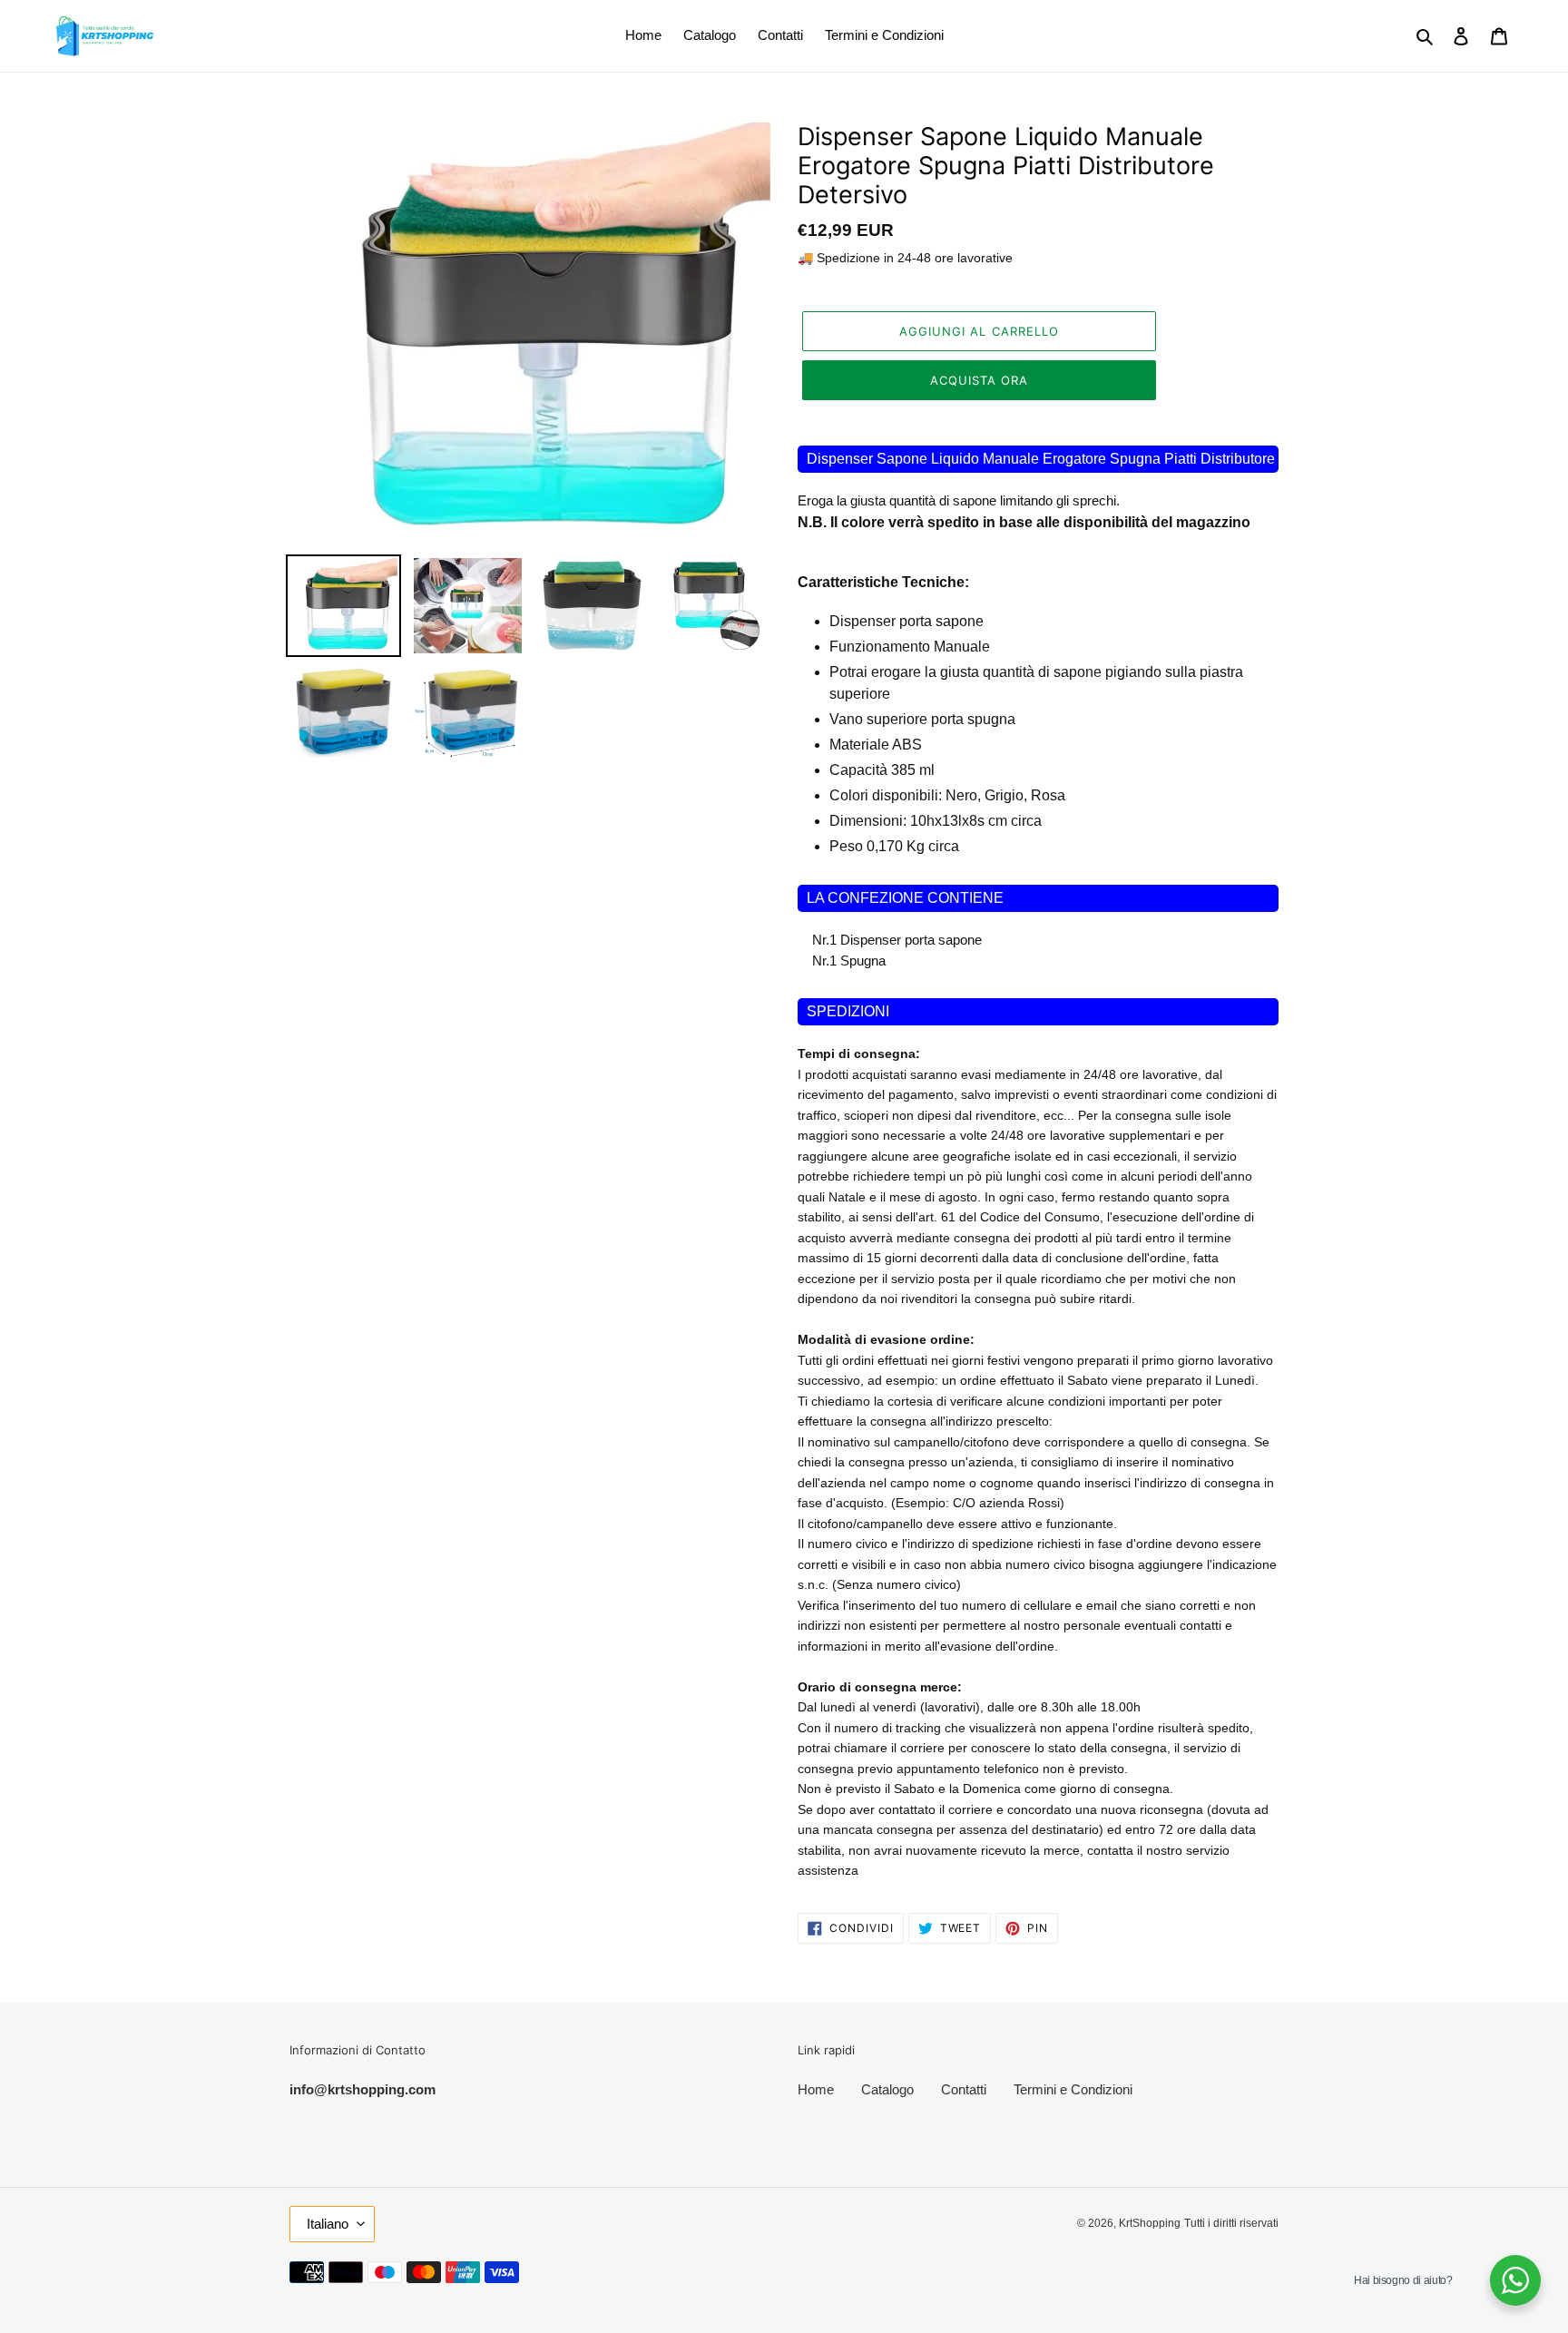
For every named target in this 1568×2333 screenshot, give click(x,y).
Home (816, 2089)
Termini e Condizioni (1073, 2089)
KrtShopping (1150, 2223)
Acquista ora (979, 380)
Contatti (964, 2089)
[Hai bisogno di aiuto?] (1515, 2280)
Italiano (328, 2224)
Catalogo (887, 2089)
